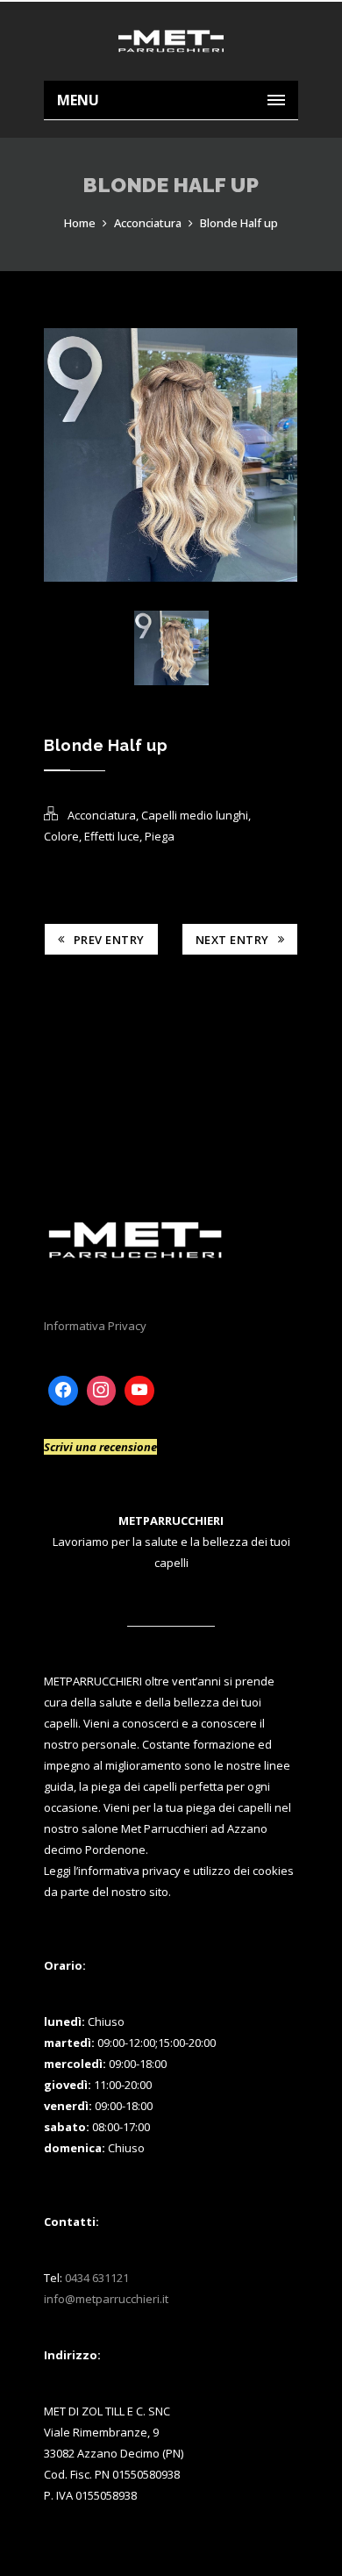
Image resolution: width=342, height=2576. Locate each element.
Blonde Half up (239, 223)
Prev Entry (109, 940)
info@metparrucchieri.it (106, 2299)
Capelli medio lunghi (195, 815)
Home (80, 223)
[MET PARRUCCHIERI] (171, 41)
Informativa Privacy (95, 1326)
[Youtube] (139, 1391)
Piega (160, 836)
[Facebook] (63, 1391)
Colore (61, 836)
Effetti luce (112, 836)
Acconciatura (148, 223)
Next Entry (232, 940)
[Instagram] (102, 1391)
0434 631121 (97, 2278)
